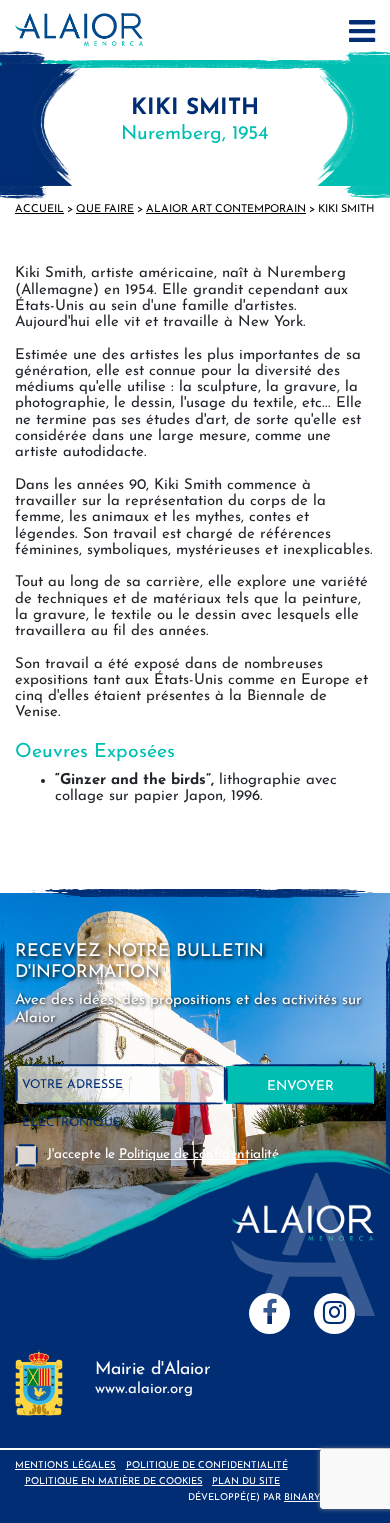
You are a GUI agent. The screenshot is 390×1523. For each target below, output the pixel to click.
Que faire (105, 209)
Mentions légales (65, 1465)
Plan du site (246, 1481)
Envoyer (300, 1086)
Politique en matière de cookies (114, 1481)
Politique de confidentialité (207, 1465)
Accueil (39, 209)
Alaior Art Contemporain (226, 209)
